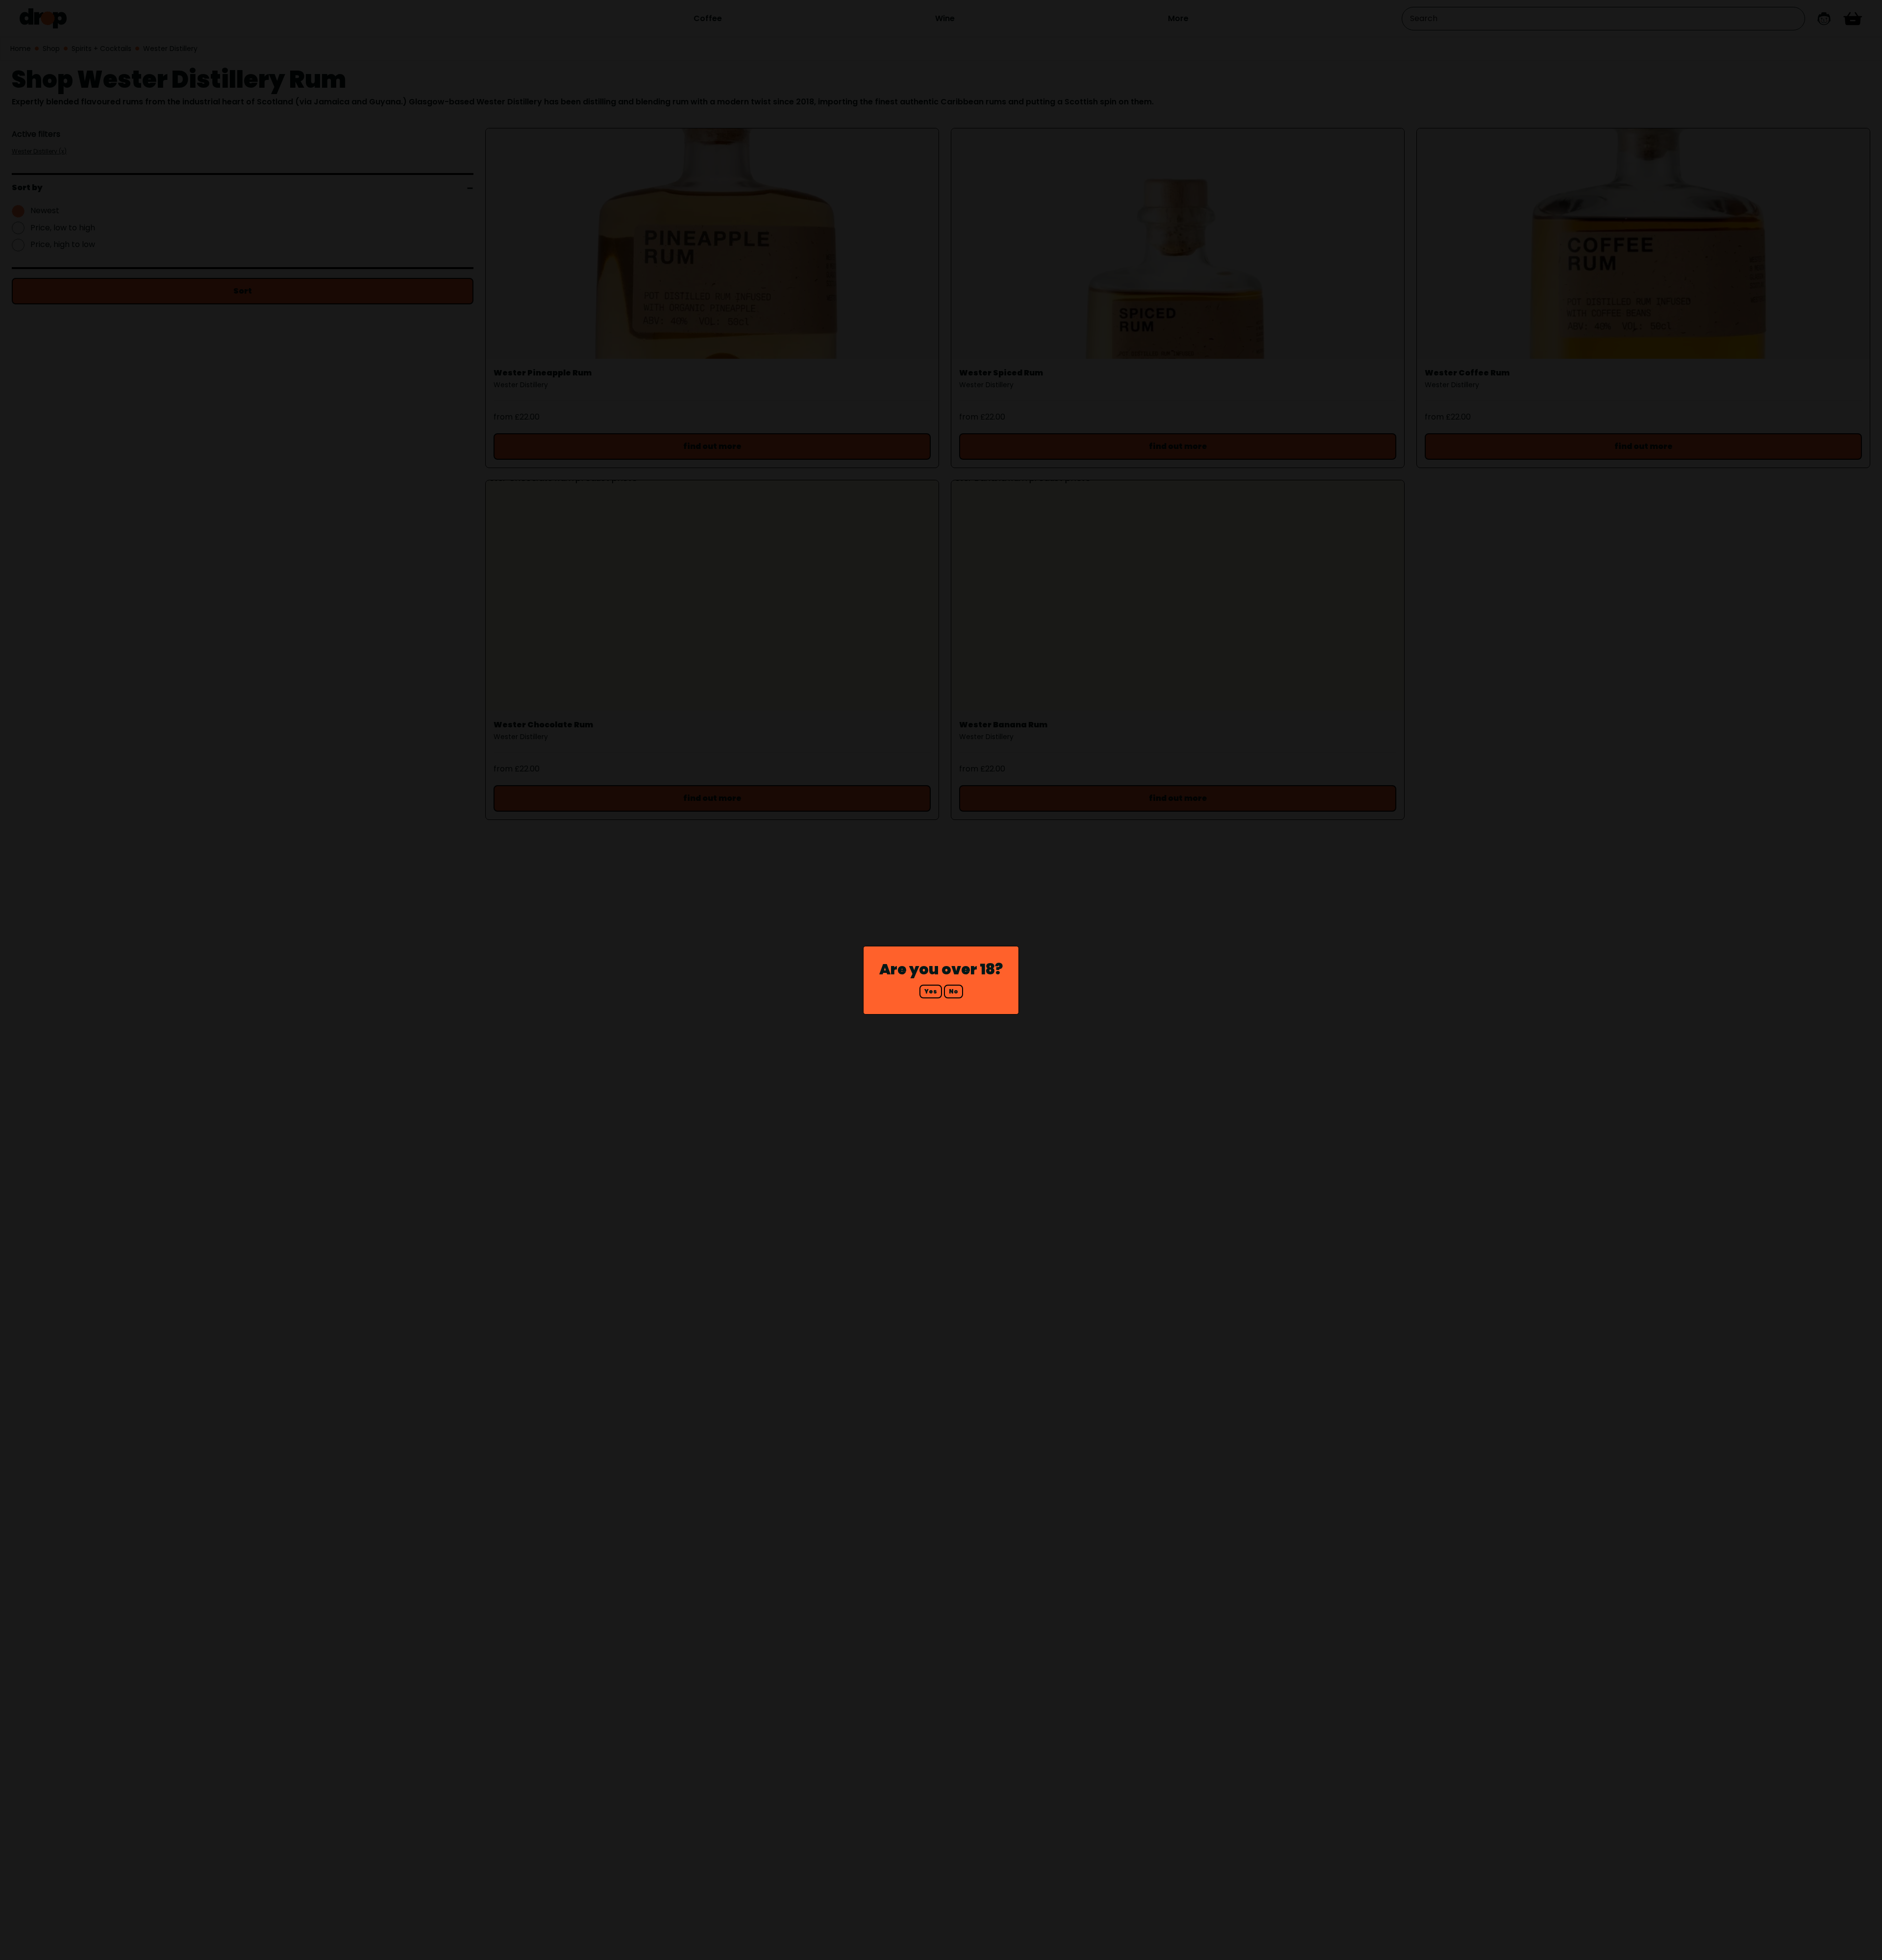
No (953, 991)
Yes (931, 991)
